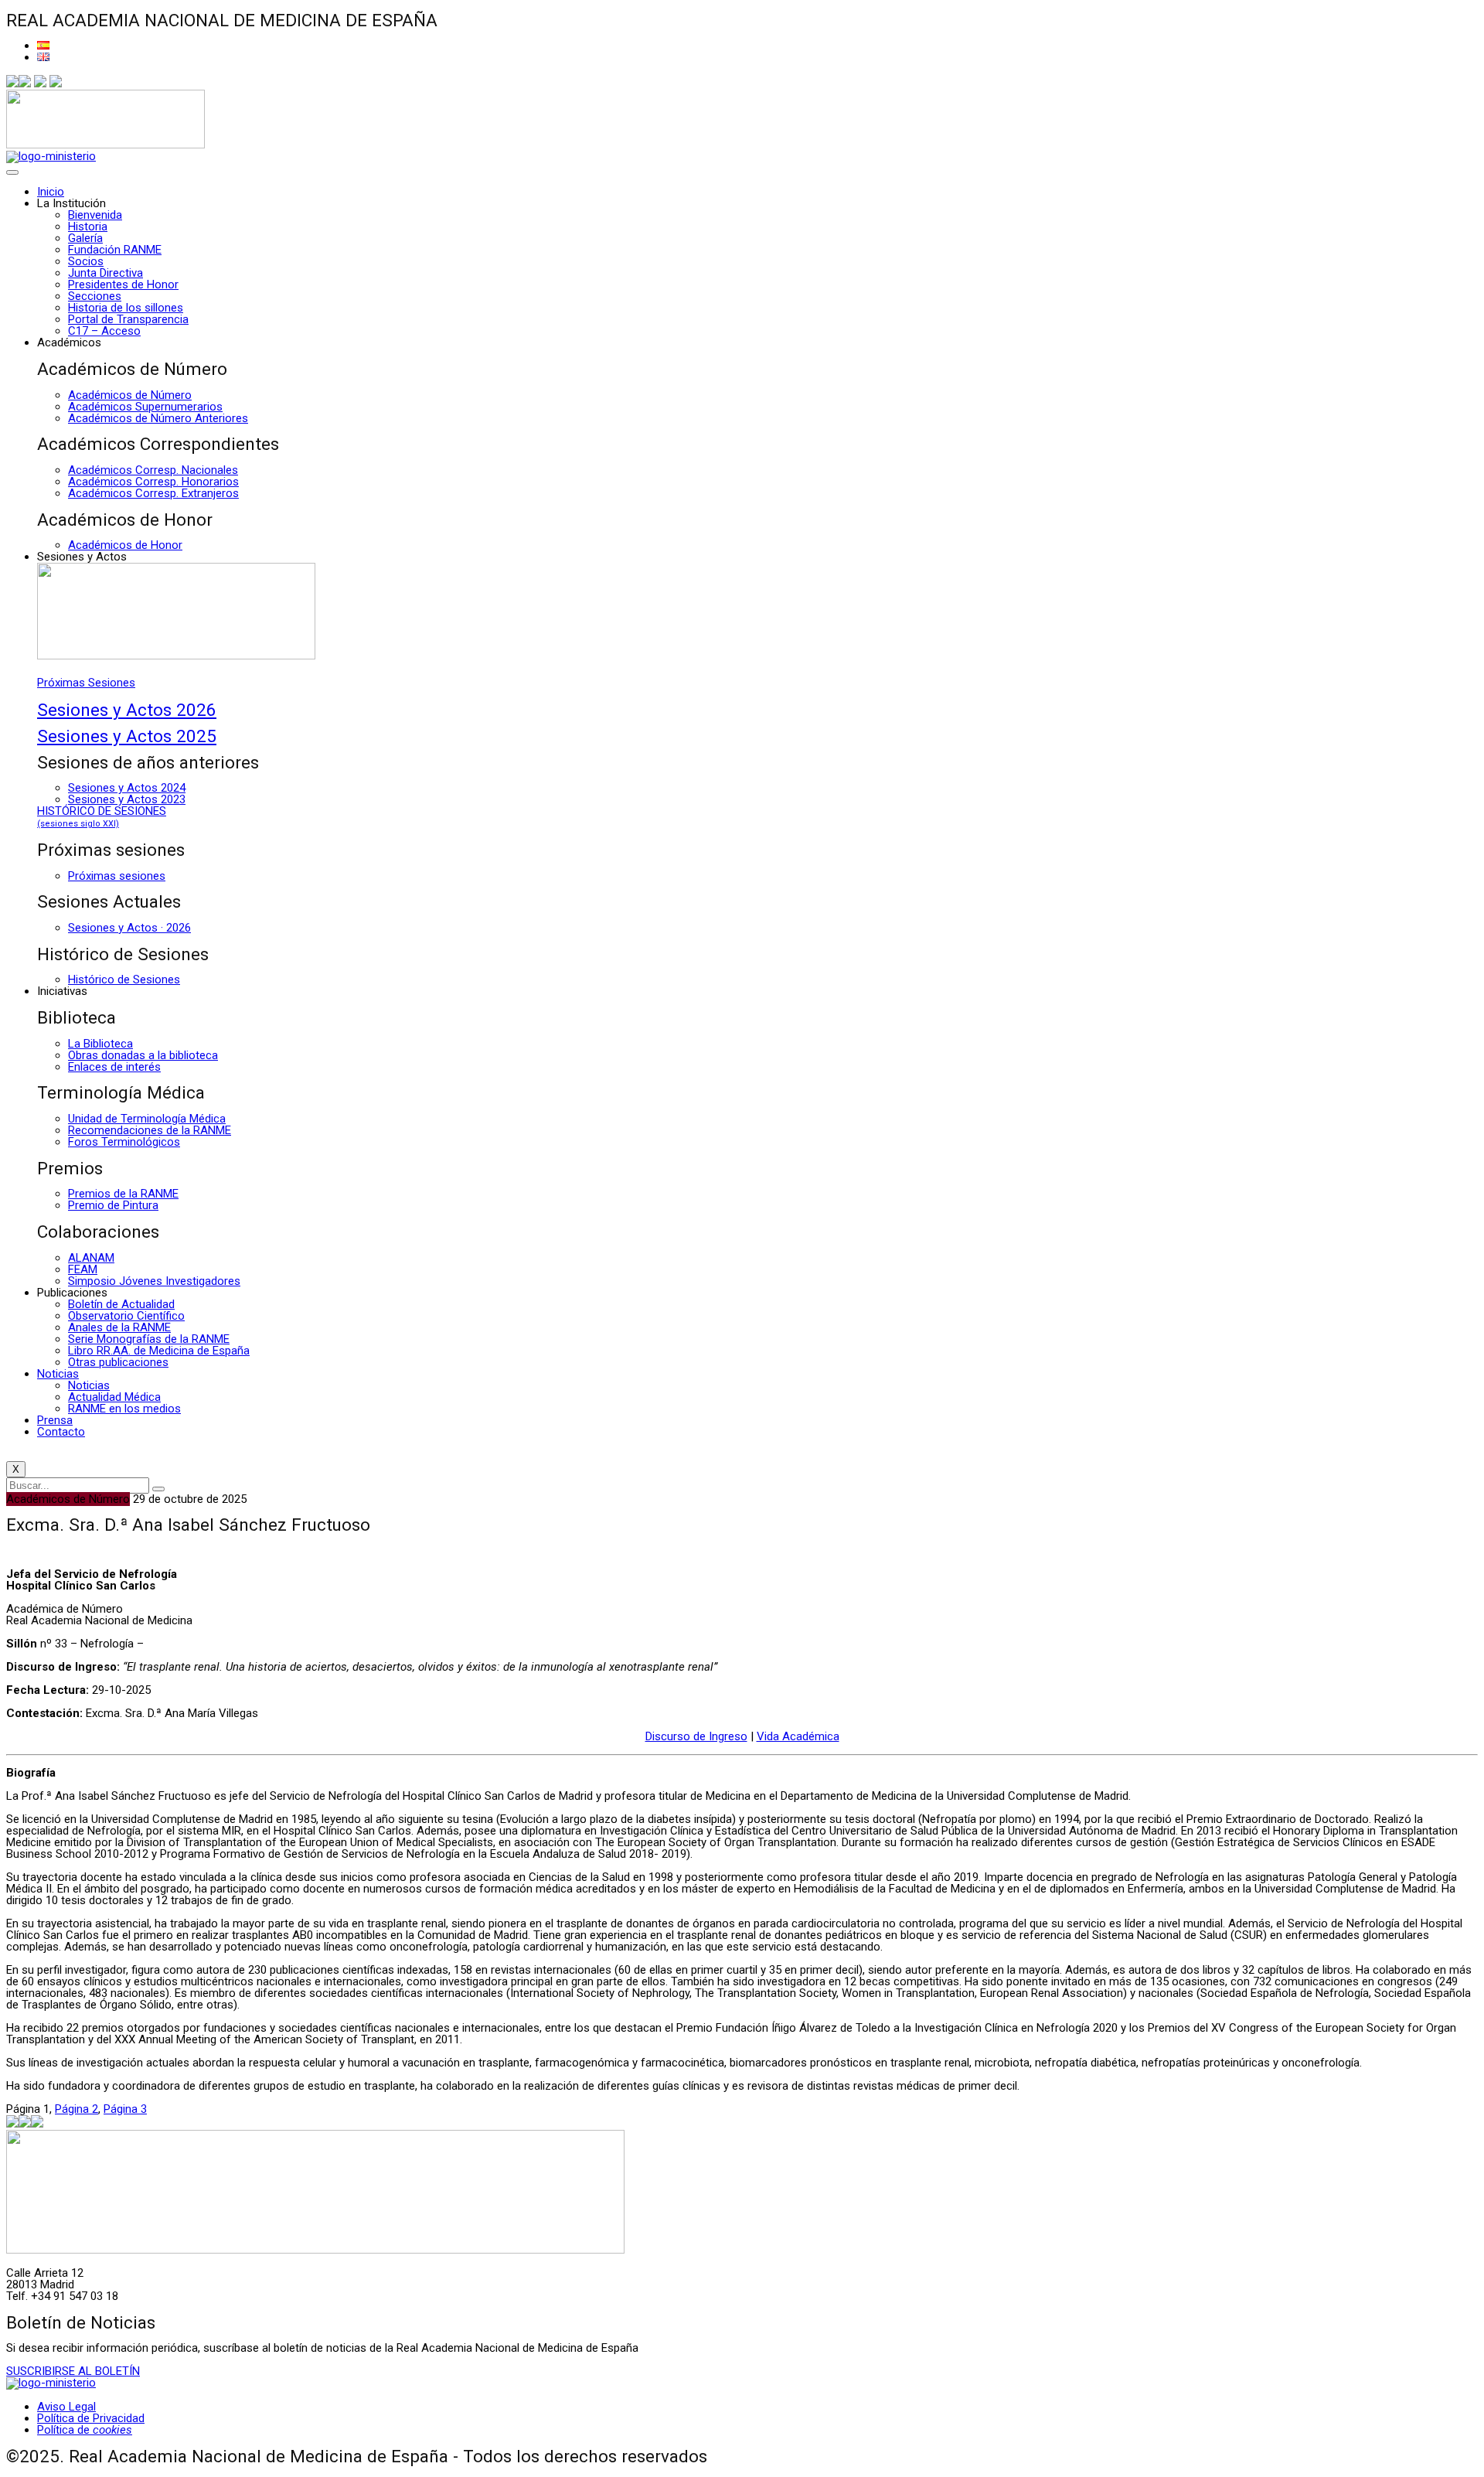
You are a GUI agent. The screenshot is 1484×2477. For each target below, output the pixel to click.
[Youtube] (56, 83)
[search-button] (158, 1489)
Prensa (55, 1420)
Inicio (51, 192)
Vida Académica (798, 1736)
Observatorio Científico (126, 1316)
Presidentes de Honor (123, 284)
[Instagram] (40, 83)
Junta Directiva (106, 273)
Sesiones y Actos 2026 (127, 710)
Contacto (61, 1432)
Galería (85, 238)
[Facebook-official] (12, 83)
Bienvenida (95, 215)
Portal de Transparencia (128, 319)
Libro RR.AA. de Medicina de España (159, 1351)
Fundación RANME (115, 250)
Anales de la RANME (119, 1327)
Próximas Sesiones (86, 683)
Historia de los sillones (126, 308)
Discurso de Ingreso (696, 1736)
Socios (86, 261)
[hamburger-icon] (12, 172)
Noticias (58, 1374)
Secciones (95, 296)
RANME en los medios (124, 1409)
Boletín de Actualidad (121, 1304)
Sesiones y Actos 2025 (127, 736)
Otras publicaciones (118, 1362)
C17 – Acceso (104, 331)
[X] (25, 83)
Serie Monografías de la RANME (149, 1339)
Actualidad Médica (114, 1397)
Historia (88, 227)
